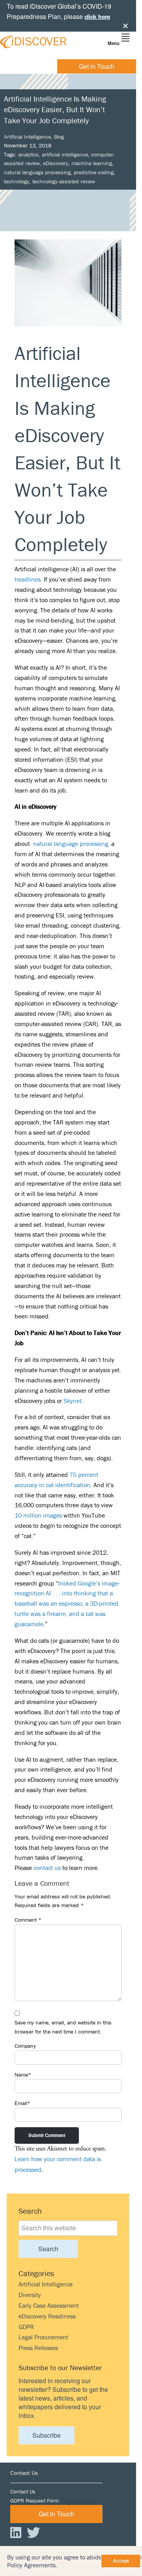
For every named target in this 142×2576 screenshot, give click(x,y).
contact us (47, 1868)
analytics (28, 154)
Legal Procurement (43, 2337)
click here (97, 17)
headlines (28, 579)
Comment (28, 1920)
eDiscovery (56, 163)
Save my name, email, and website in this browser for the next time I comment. (63, 2027)
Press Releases (38, 2348)
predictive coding (94, 172)
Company (25, 2046)
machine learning (92, 163)
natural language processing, (71, 844)
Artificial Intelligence (27, 137)
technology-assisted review (64, 181)
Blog (59, 137)
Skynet (73, 1401)
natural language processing (37, 172)
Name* (23, 2075)
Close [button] (125, 26)
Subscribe (47, 2435)
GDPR (26, 2327)
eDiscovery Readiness (47, 2316)
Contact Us (23, 2491)
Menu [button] (114, 43)
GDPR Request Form (35, 2501)
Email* (22, 2103)
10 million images (38, 1515)
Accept (121, 2561)
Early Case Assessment (49, 2305)
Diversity (30, 2295)
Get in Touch (97, 66)
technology (17, 181)
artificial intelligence (65, 154)
